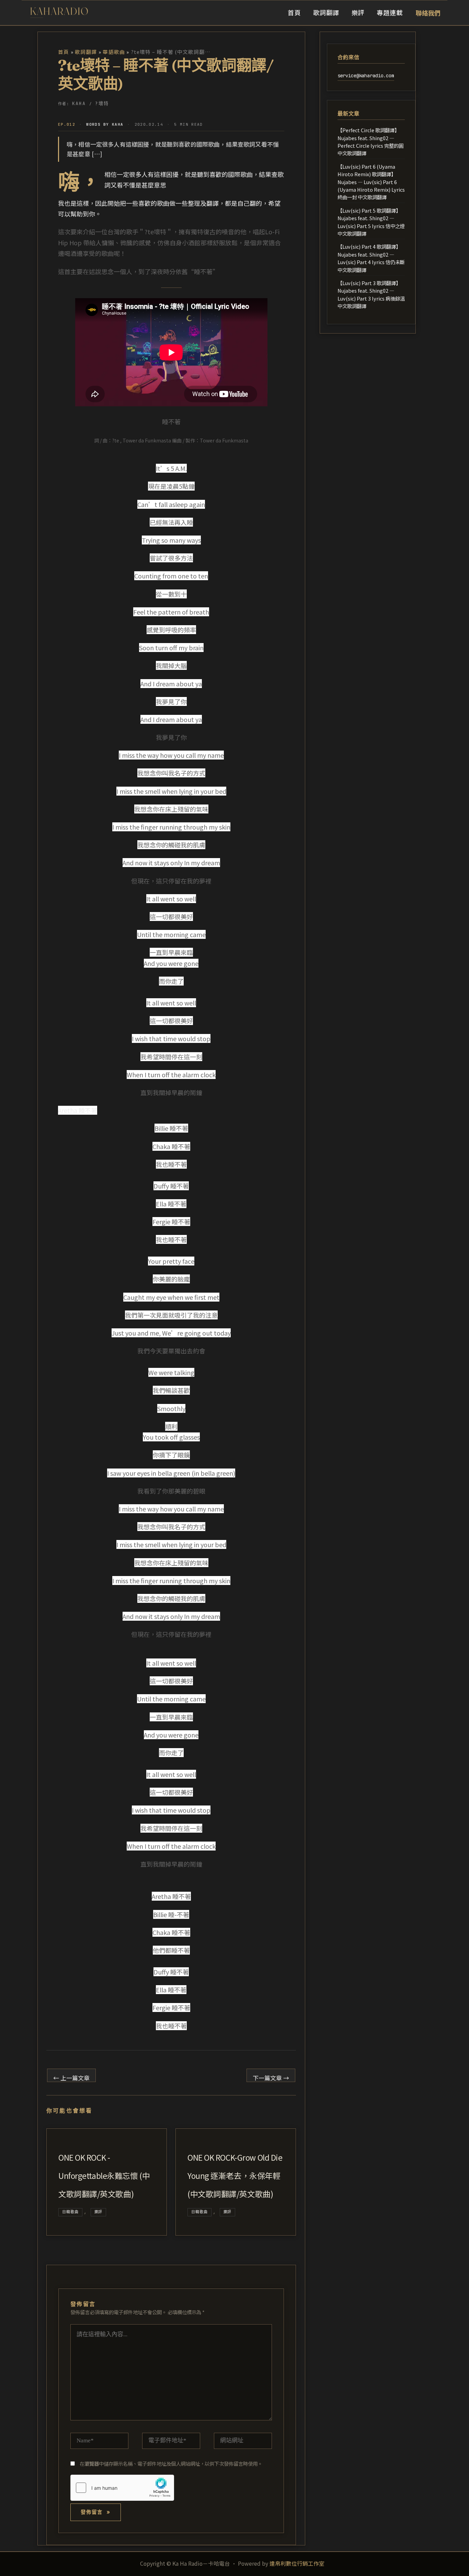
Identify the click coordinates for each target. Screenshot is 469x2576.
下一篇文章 (271, 2078)
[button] (428, 13)
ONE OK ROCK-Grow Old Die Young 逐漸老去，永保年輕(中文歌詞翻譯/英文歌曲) (235, 2176)
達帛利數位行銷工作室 (297, 2563)
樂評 (99, 2212)
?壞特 (102, 103)
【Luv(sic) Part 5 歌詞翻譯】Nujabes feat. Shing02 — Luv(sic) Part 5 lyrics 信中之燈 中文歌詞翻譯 (371, 222)
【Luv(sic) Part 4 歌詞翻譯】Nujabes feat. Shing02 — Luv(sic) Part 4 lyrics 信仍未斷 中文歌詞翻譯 (371, 258)
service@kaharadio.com (366, 76)
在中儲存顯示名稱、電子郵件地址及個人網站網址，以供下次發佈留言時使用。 (171, 2463)
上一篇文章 (71, 2078)
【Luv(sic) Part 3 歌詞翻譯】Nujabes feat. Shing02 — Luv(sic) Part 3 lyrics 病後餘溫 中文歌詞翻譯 (371, 294)
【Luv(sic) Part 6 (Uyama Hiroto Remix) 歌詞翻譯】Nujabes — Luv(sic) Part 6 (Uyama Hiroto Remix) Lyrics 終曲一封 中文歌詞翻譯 (371, 182)
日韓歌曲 (70, 2212)
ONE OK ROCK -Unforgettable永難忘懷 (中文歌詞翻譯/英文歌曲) (104, 2176)
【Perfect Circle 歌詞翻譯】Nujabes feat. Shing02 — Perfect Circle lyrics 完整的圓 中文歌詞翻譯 (370, 142)
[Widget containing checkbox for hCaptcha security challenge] (122, 2488)
